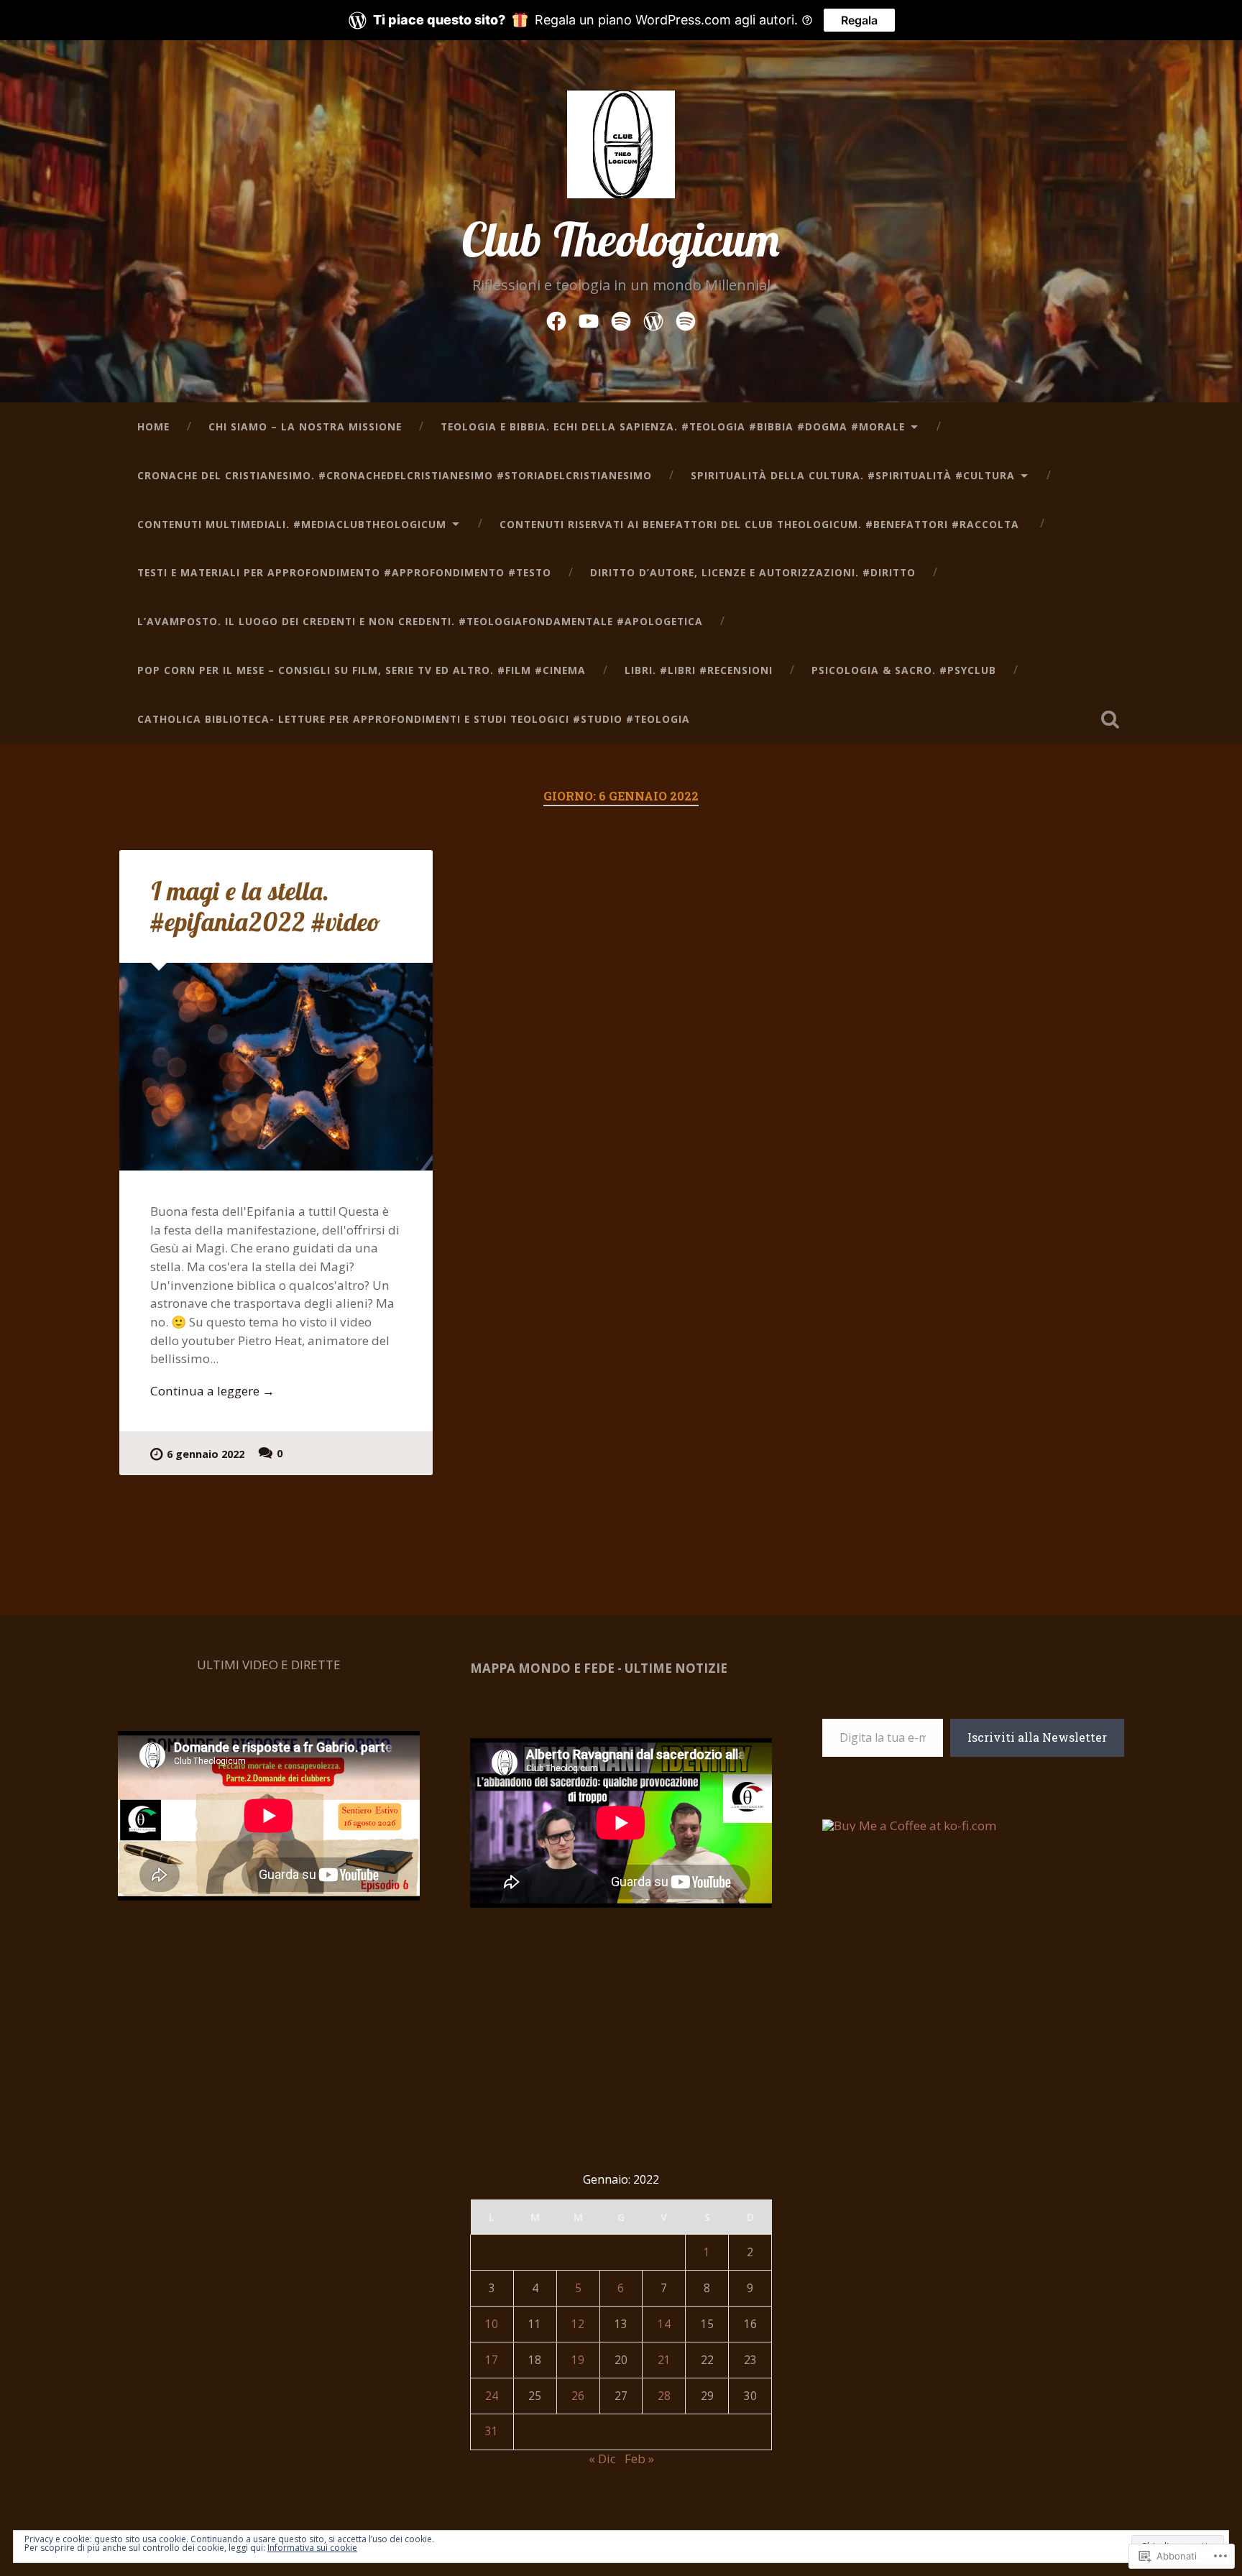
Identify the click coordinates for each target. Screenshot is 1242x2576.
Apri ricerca (1110, 719)
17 (492, 2360)
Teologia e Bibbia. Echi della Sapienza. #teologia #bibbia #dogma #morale (673, 426)
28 (664, 2396)
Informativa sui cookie (312, 2548)
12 (578, 2324)
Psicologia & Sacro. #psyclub (904, 670)
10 (492, 2324)
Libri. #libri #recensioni (699, 670)
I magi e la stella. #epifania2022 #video (265, 906)
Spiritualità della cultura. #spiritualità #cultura (853, 475)
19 (578, 2360)
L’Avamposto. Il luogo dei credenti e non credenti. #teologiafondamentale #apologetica (420, 621)
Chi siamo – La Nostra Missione (305, 426)
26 (578, 2396)
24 (492, 2396)
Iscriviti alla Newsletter (1037, 1737)
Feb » (639, 2459)
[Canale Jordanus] (589, 319)
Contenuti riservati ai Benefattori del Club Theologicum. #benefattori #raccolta (761, 524)
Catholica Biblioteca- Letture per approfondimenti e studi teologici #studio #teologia (414, 719)
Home (153, 426)
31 (492, 2431)
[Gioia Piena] (621, 319)
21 (664, 2360)
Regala (859, 20)
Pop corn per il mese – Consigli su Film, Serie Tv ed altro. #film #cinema (362, 670)
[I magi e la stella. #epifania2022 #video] (276, 1067)
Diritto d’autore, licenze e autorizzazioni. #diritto (753, 572)
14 (664, 2324)
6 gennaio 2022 (206, 1454)
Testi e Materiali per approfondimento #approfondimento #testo (344, 572)
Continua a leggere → (212, 1391)
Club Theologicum (621, 239)
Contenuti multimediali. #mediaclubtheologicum (292, 524)
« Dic (602, 2459)
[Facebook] (556, 319)
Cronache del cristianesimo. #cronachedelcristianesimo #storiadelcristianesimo (395, 475)
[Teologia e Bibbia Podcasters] (686, 319)
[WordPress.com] (653, 319)
